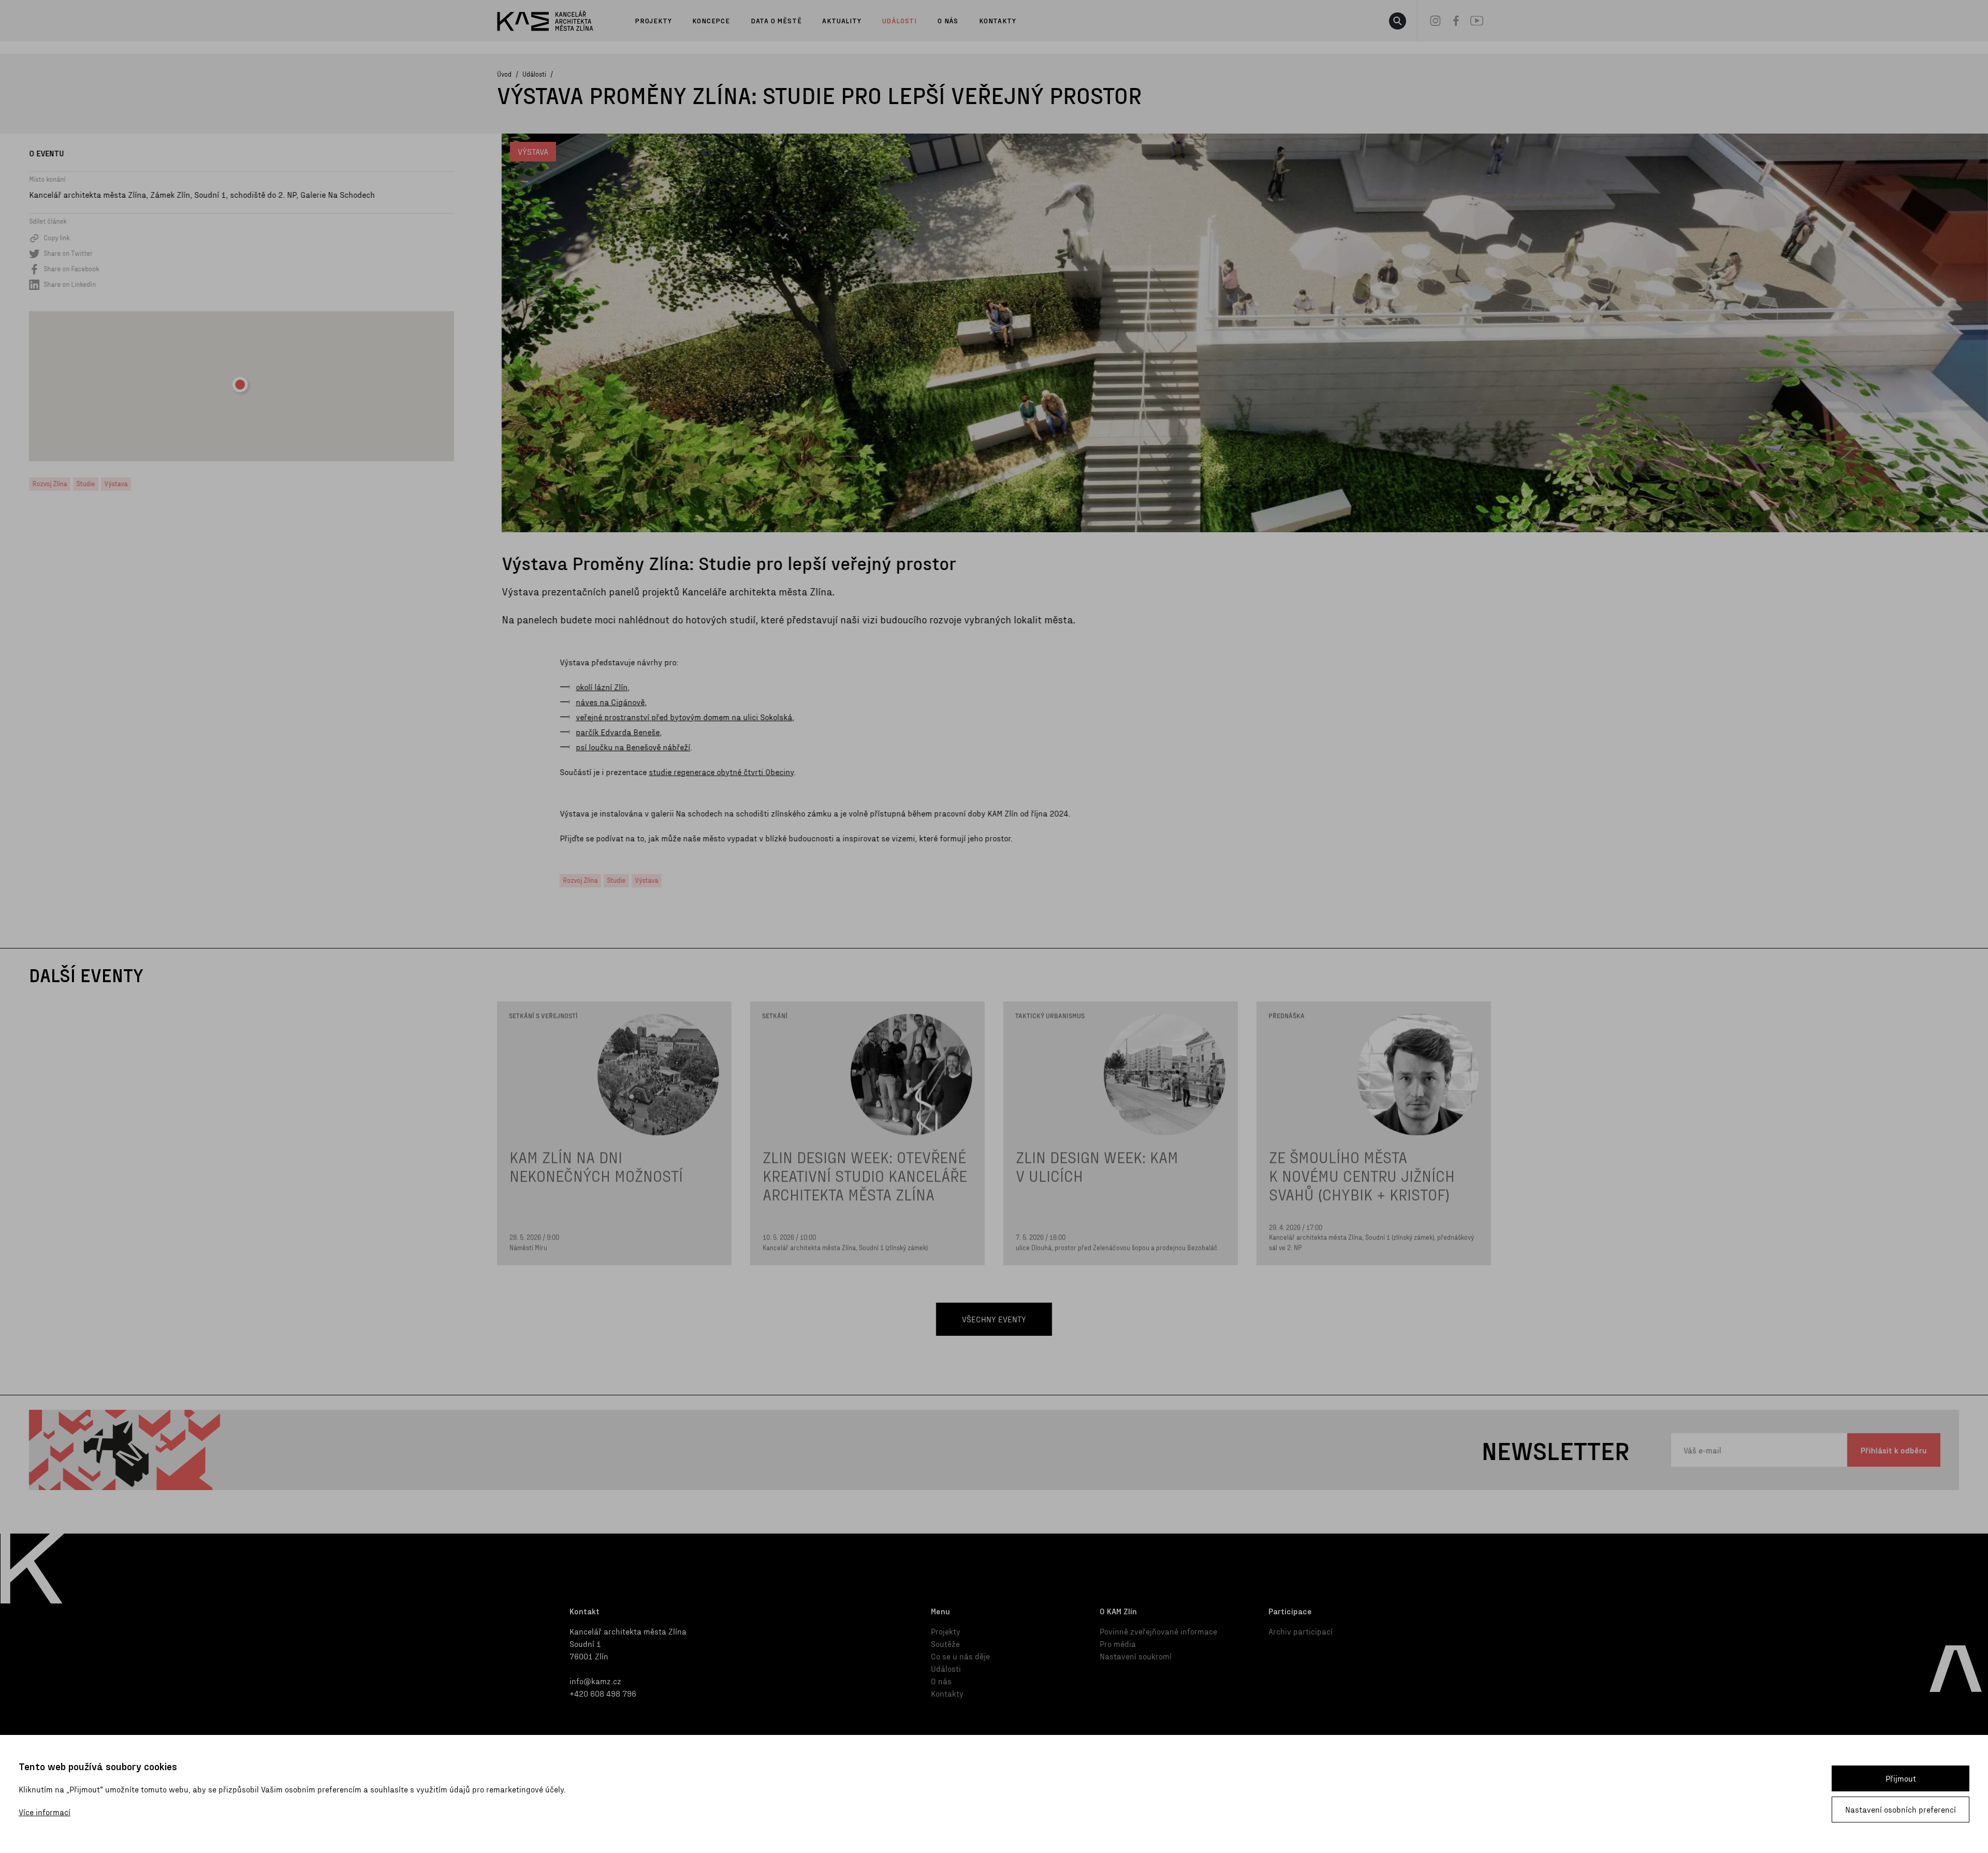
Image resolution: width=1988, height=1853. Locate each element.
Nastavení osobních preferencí (1901, 1809)
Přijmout (1901, 1778)
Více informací (45, 1812)
